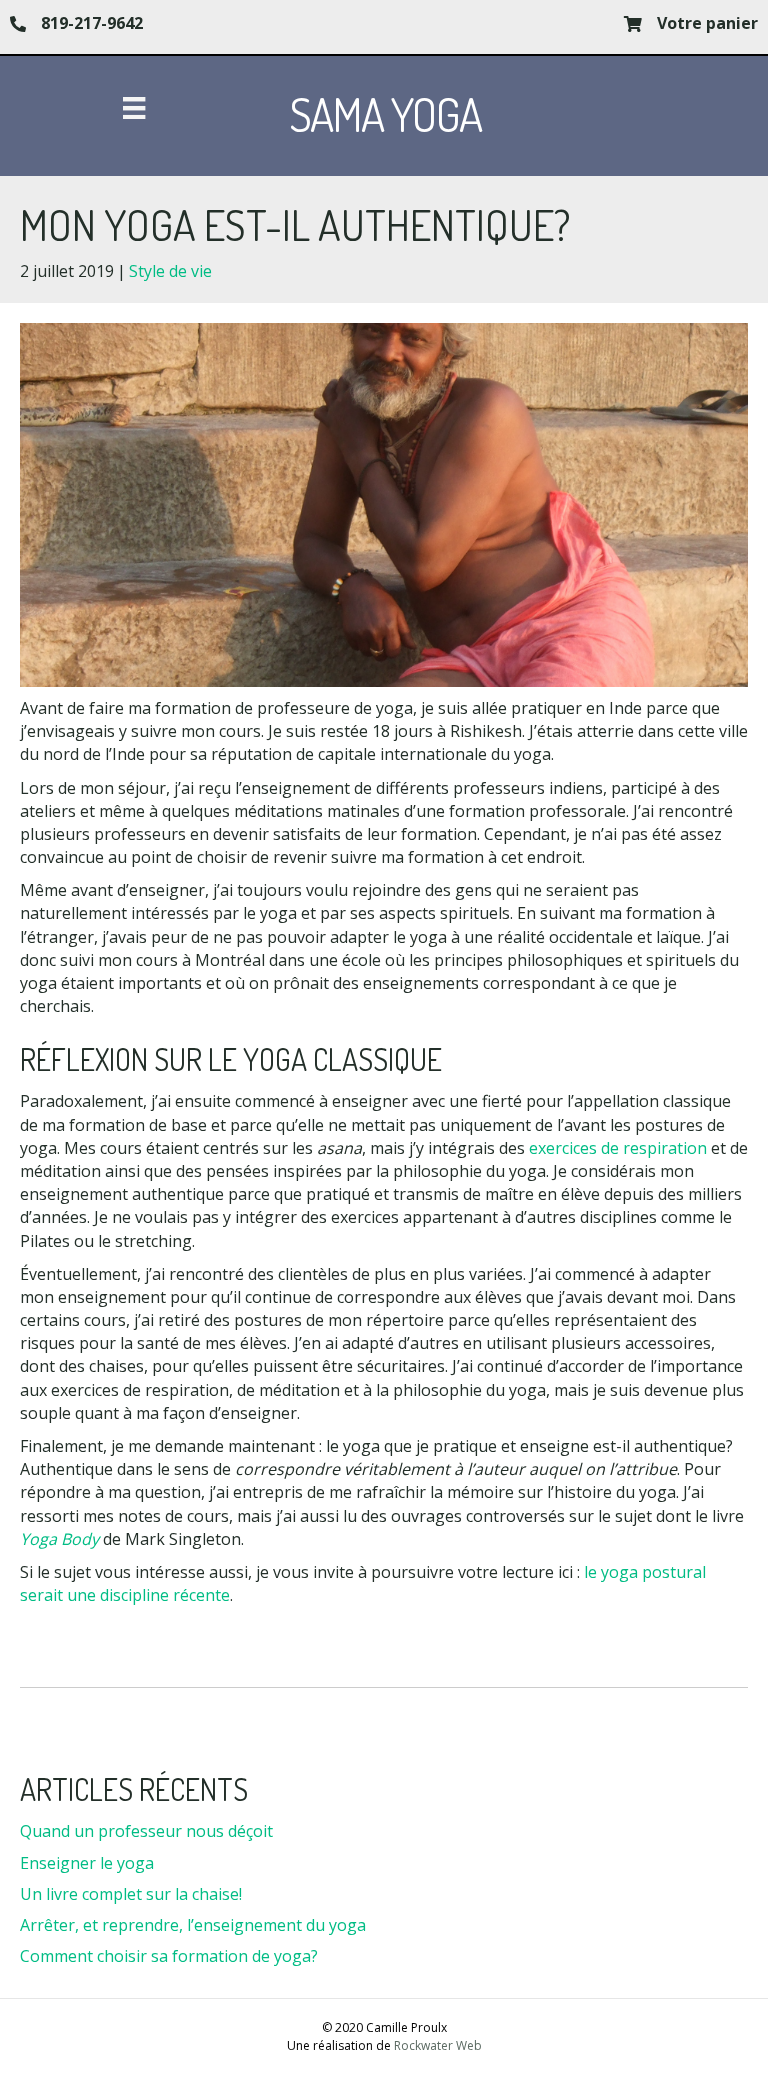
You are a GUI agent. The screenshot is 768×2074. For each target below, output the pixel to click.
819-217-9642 (92, 23)
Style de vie (170, 271)
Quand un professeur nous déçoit (146, 1831)
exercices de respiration (618, 1148)
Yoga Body (59, 1539)
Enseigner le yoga (87, 1863)
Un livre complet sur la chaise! (131, 1894)
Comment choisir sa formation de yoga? (169, 1956)
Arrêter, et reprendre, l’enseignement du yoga (193, 1925)
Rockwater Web (438, 2045)
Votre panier (707, 23)
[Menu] (134, 108)
